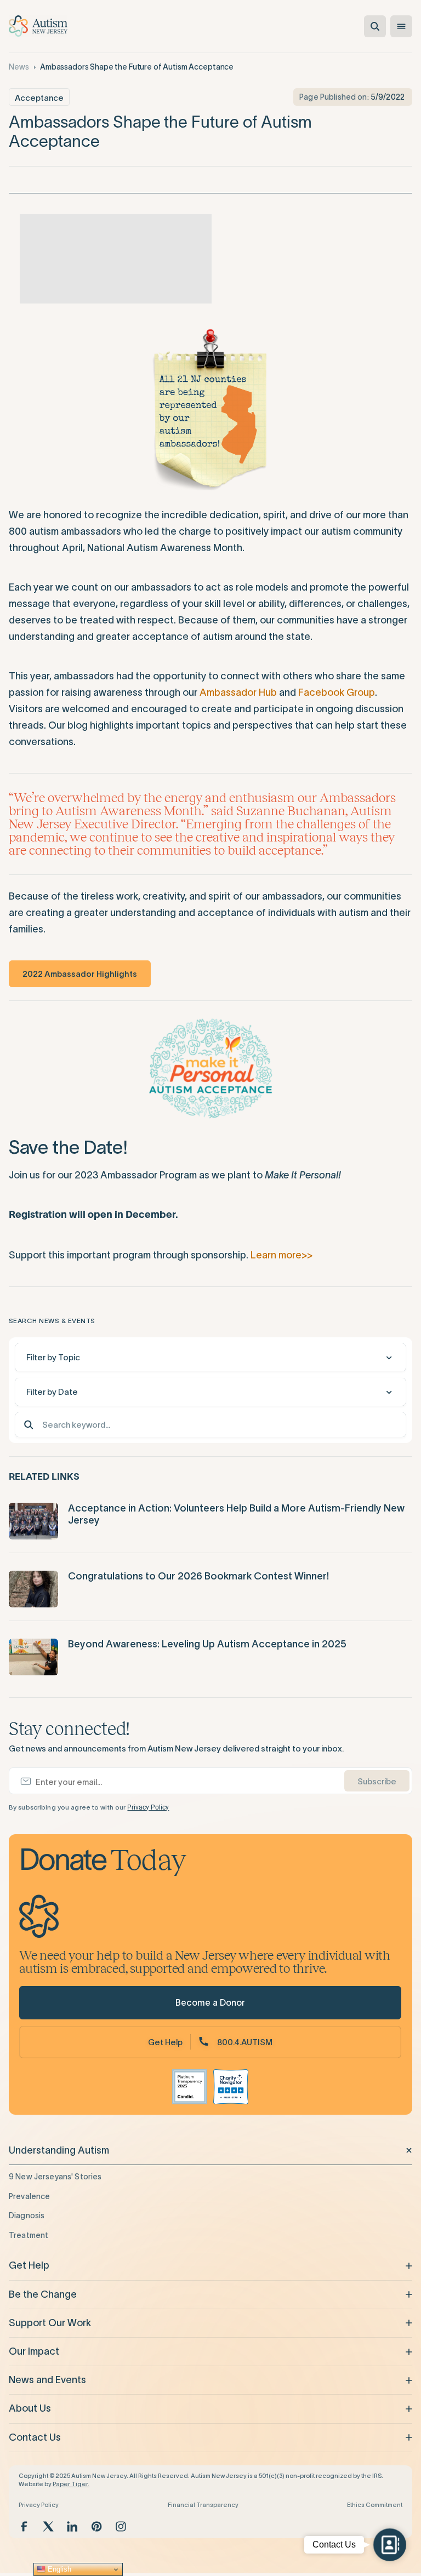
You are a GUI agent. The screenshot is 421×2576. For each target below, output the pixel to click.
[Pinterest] (96, 2526)
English (58, 2569)
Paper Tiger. (71, 2484)
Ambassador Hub (238, 692)
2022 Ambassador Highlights (80, 974)
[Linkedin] (72, 2526)
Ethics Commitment (375, 2505)
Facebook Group (337, 692)
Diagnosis (27, 2216)
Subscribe (377, 1781)
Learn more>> (281, 1255)
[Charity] (231, 2087)
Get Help (165, 2042)
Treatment (29, 2235)
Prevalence (29, 2196)
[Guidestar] (190, 2087)
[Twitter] (48, 2526)
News (19, 67)
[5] (127, 259)
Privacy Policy (148, 1807)
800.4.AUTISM (245, 2042)
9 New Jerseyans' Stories (55, 2177)
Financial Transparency (203, 2505)
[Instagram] (121, 2526)
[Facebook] (24, 2526)
